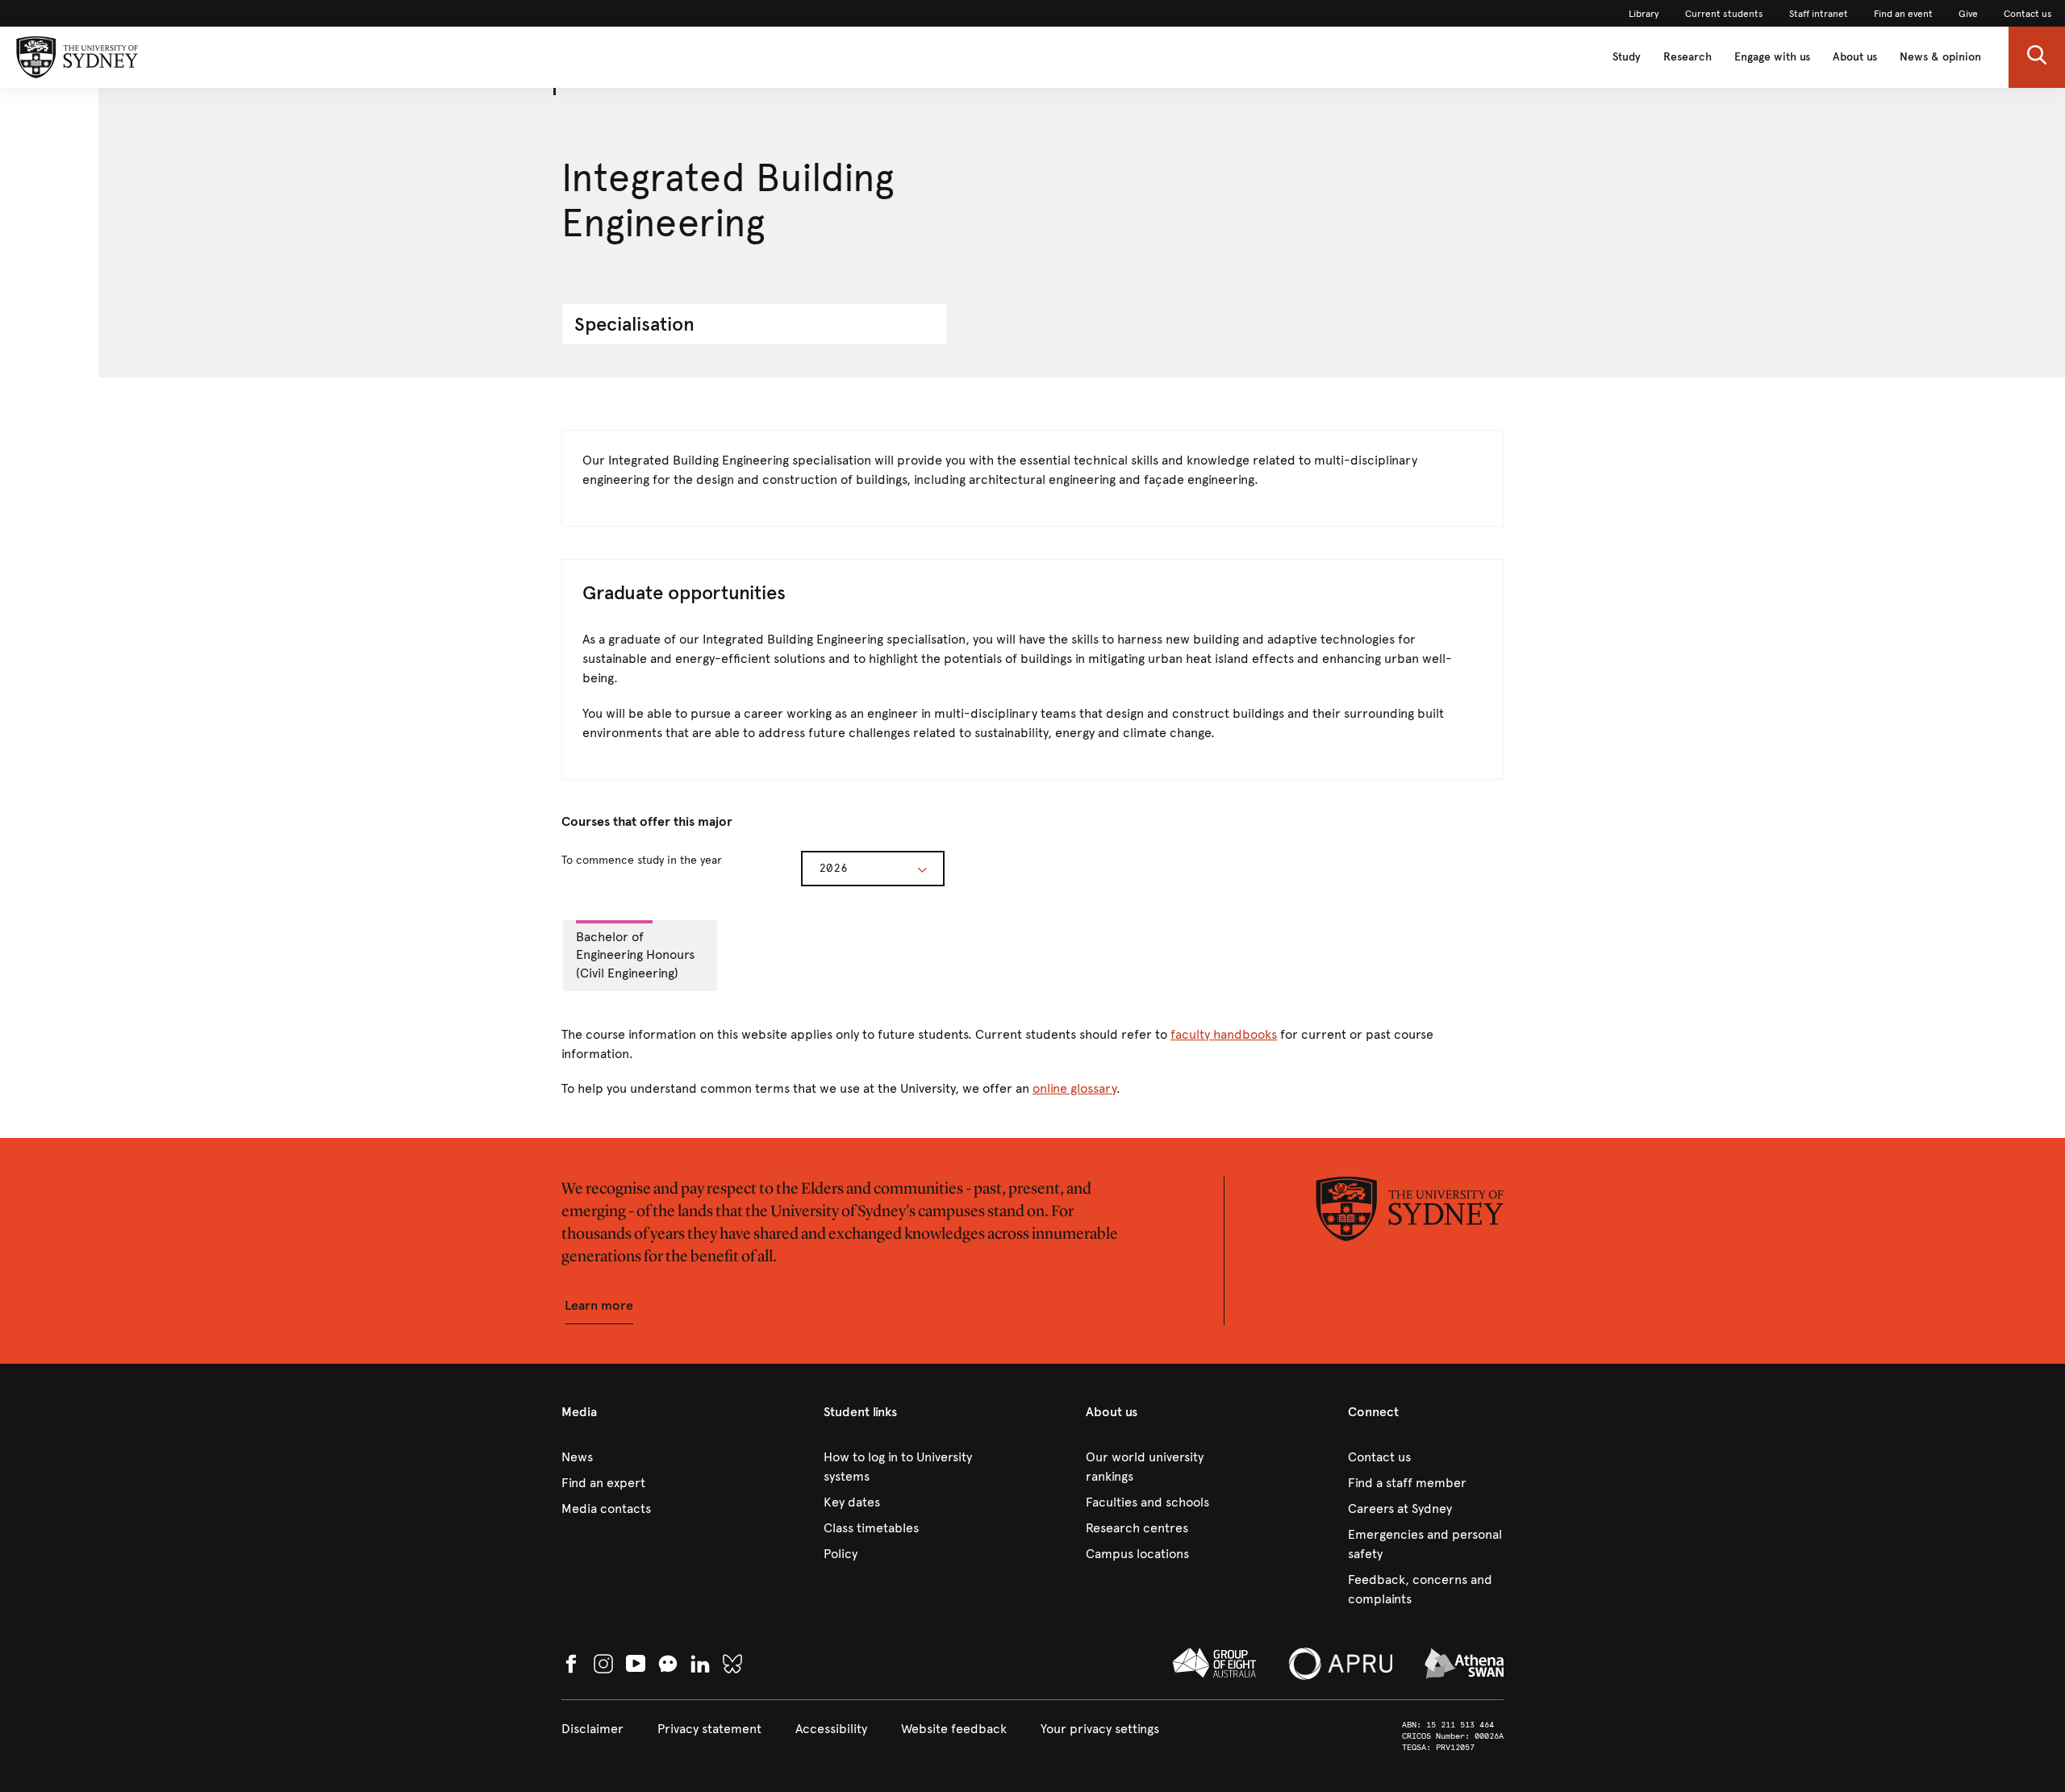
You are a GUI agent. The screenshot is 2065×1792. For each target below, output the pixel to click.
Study (1627, 57)
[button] (2037, 57)
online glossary (1074, 1088)
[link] (1644, 14)
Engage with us (1772, 57)
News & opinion (1940, 57)
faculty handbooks (1224, 1034)
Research (1687, 57)
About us (1855, 57)
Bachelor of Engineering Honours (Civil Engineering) (635, 955)
